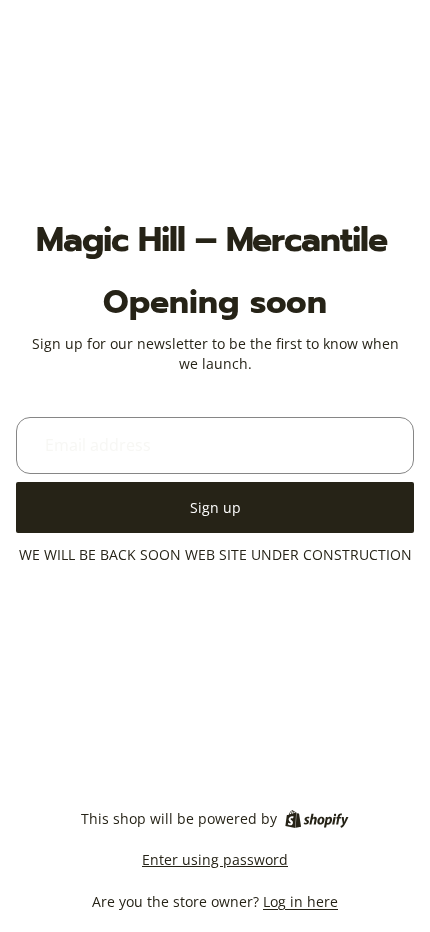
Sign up (215, 507)
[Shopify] (316, 819)
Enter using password (215, 859)
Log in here (300, 901)
